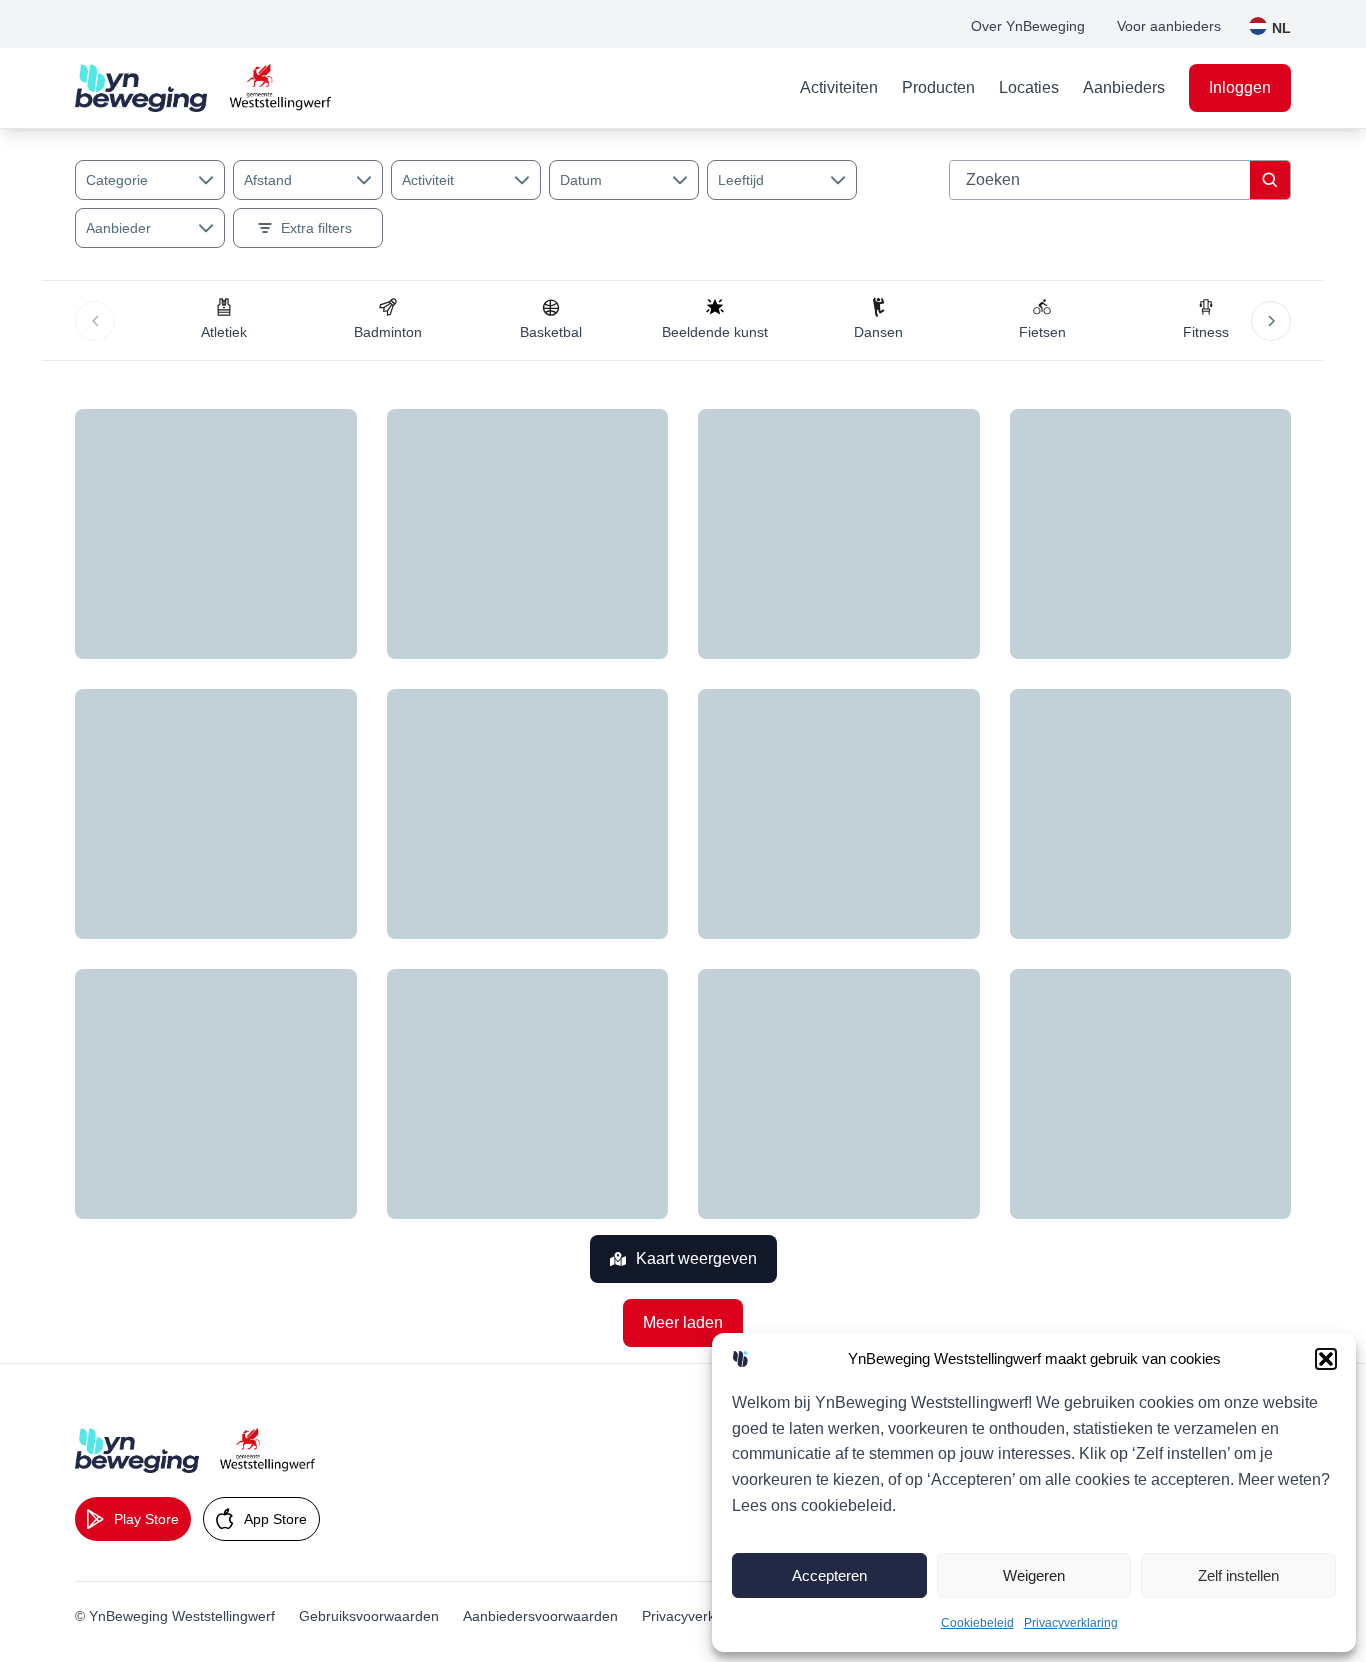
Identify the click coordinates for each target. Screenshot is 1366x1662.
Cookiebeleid (977, 1623)
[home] (203, 88)
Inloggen (1240, 87)
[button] (1326, 1359)
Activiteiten (839, 87)
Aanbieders (1124, 87)
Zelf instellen (1238, 1575)
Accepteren (829, 1575)
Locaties (1029, 87)
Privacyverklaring (1071, 1623)
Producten (938, 87)
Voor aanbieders (1169, 26)
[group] (224, 320)
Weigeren (1034, 1575)
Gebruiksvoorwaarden (369, 1616)
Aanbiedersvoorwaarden (540, 1616)
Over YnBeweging (1028, 26)
